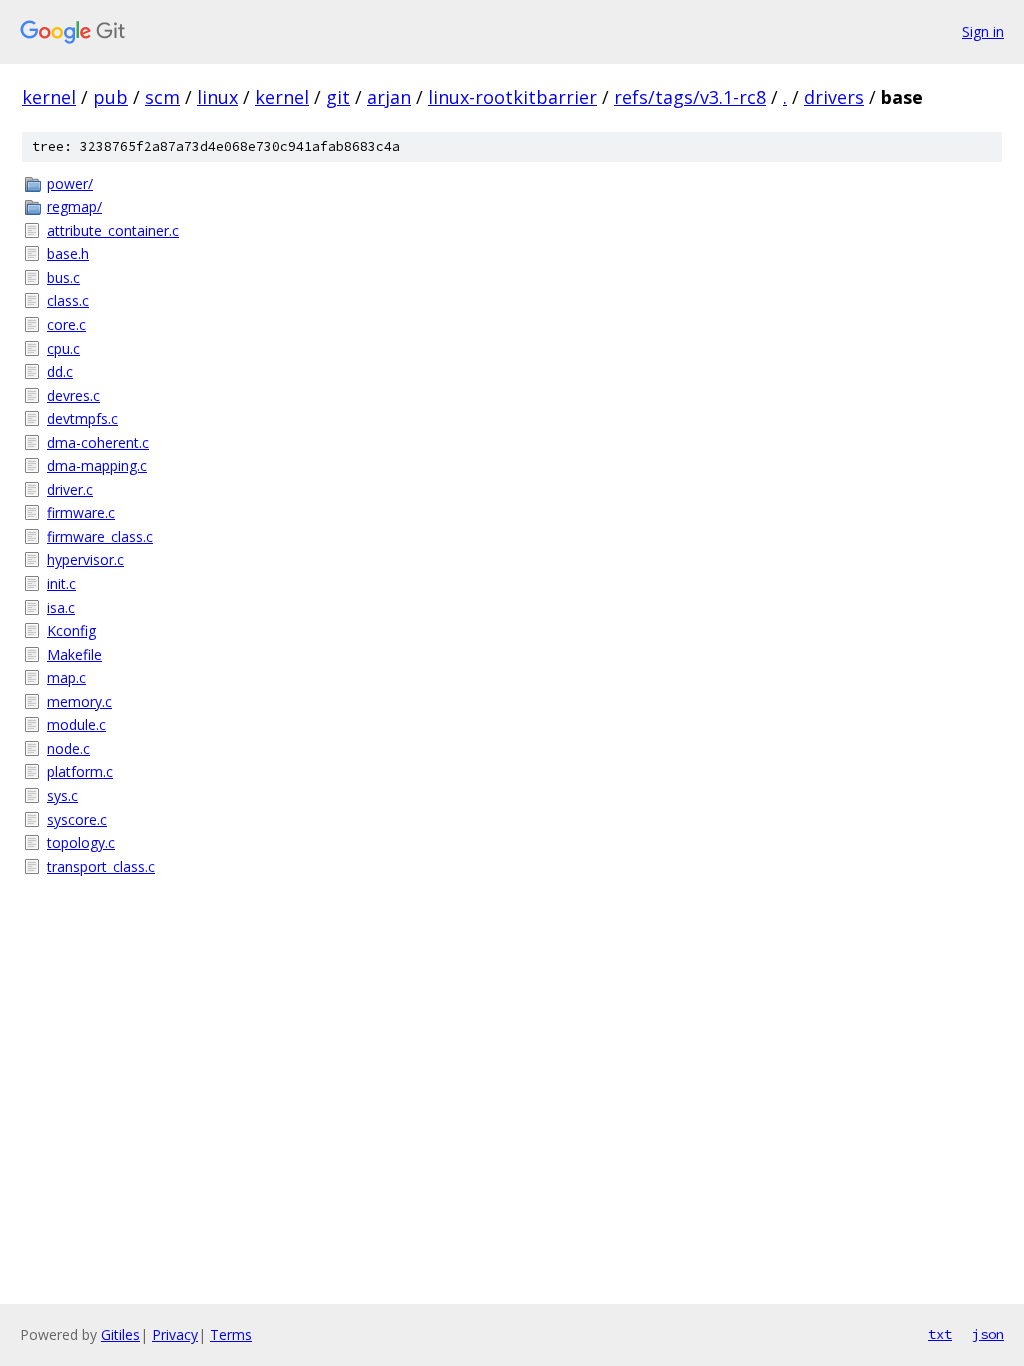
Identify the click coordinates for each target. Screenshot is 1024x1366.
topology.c (81, 842)
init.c (61, 583)
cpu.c (63, 348)
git (338, 97)
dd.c (60, 371)
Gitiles (120, 1334)
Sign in (983, 31)
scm (162, 97)
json (988, 1334)
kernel (49, 97)
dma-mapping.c (97, 465)
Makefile (74, 654)
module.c (76, 724)
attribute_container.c (113, 230)
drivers (834, 97)
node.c (68, 748)
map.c (66, 677)
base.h (68, 253)
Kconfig (71, 630)
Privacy (175, 1334)
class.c (68, 300)
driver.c (70, 489)
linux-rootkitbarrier (512, 97)
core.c (66, 324)
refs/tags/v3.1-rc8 (690, 97)
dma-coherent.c (98, 442)
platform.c (80, 771)
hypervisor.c (85, 559)
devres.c (73, 395)
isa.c (61, 607)
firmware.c (81, 512)
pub (110, 97)
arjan (389, 97)
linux (217, 97)
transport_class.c (101, 866)
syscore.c (77, 819)
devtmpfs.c (82, 418)
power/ (70, 183)
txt (940, 1334)
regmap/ (74, 206)
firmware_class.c (100, 536)
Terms (231, 1334)
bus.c (63, 277)
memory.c (79, 701)
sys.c (62, 795)
